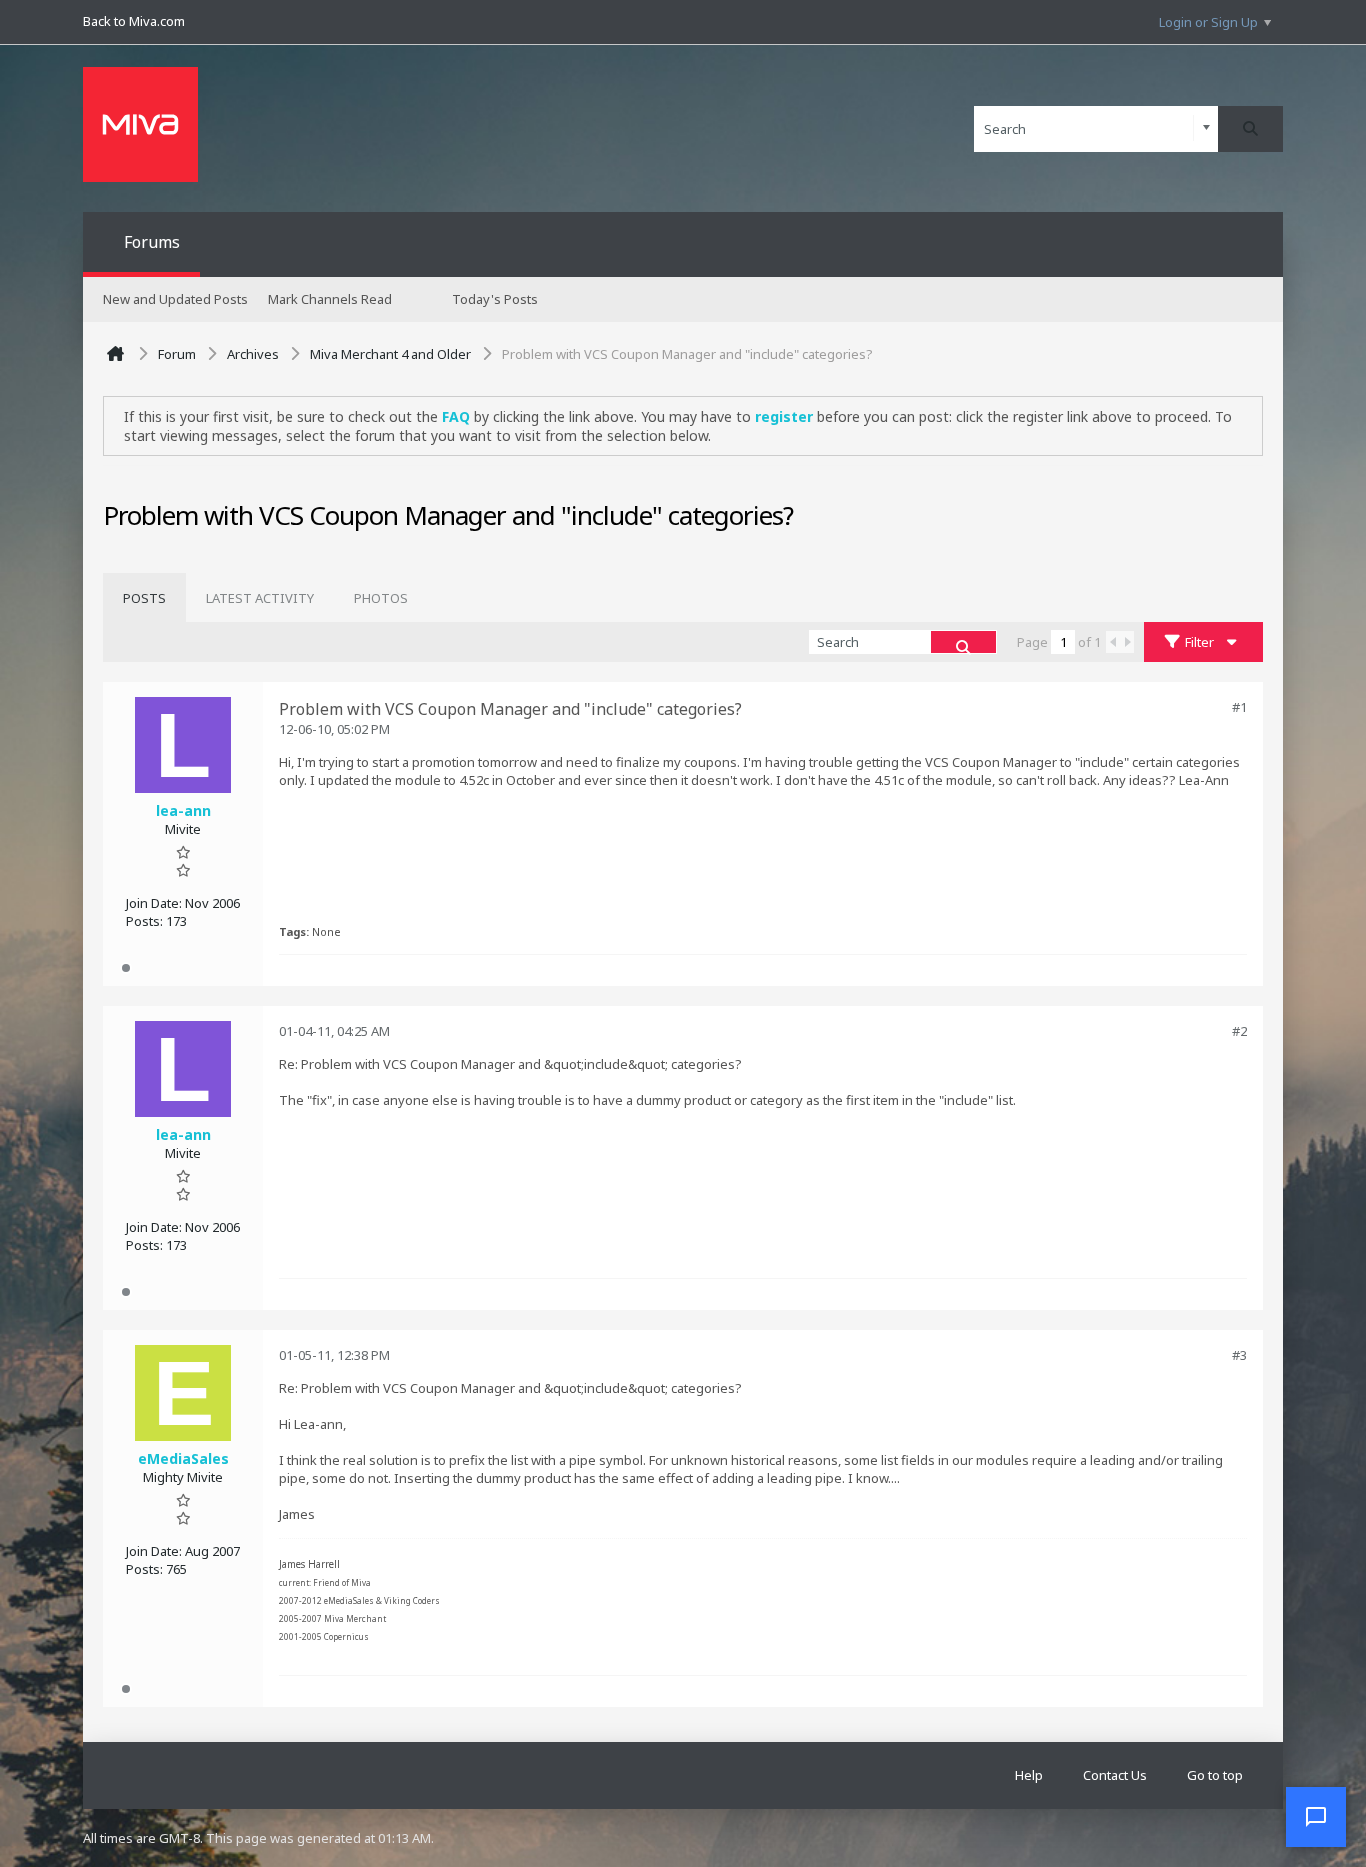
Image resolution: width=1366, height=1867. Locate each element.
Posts (144, 598)
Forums (152, 242)
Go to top (1215, 1775)
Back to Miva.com (134, 21)
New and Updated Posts (175, 299)
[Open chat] (1316, 1817)
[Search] (1250, 129)
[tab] (144, 598)
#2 (1239, 1031)
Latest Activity (260, 598)
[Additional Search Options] (1206, 128)
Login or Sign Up (1208, 22)
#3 (1239, 1355)
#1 (1239, 707)
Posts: (144, 921)
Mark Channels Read (330, 299)
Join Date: (154, 903)
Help (1029, 1775)
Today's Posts (495, 299)
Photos (381, 598)
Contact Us (1115, 1775)
